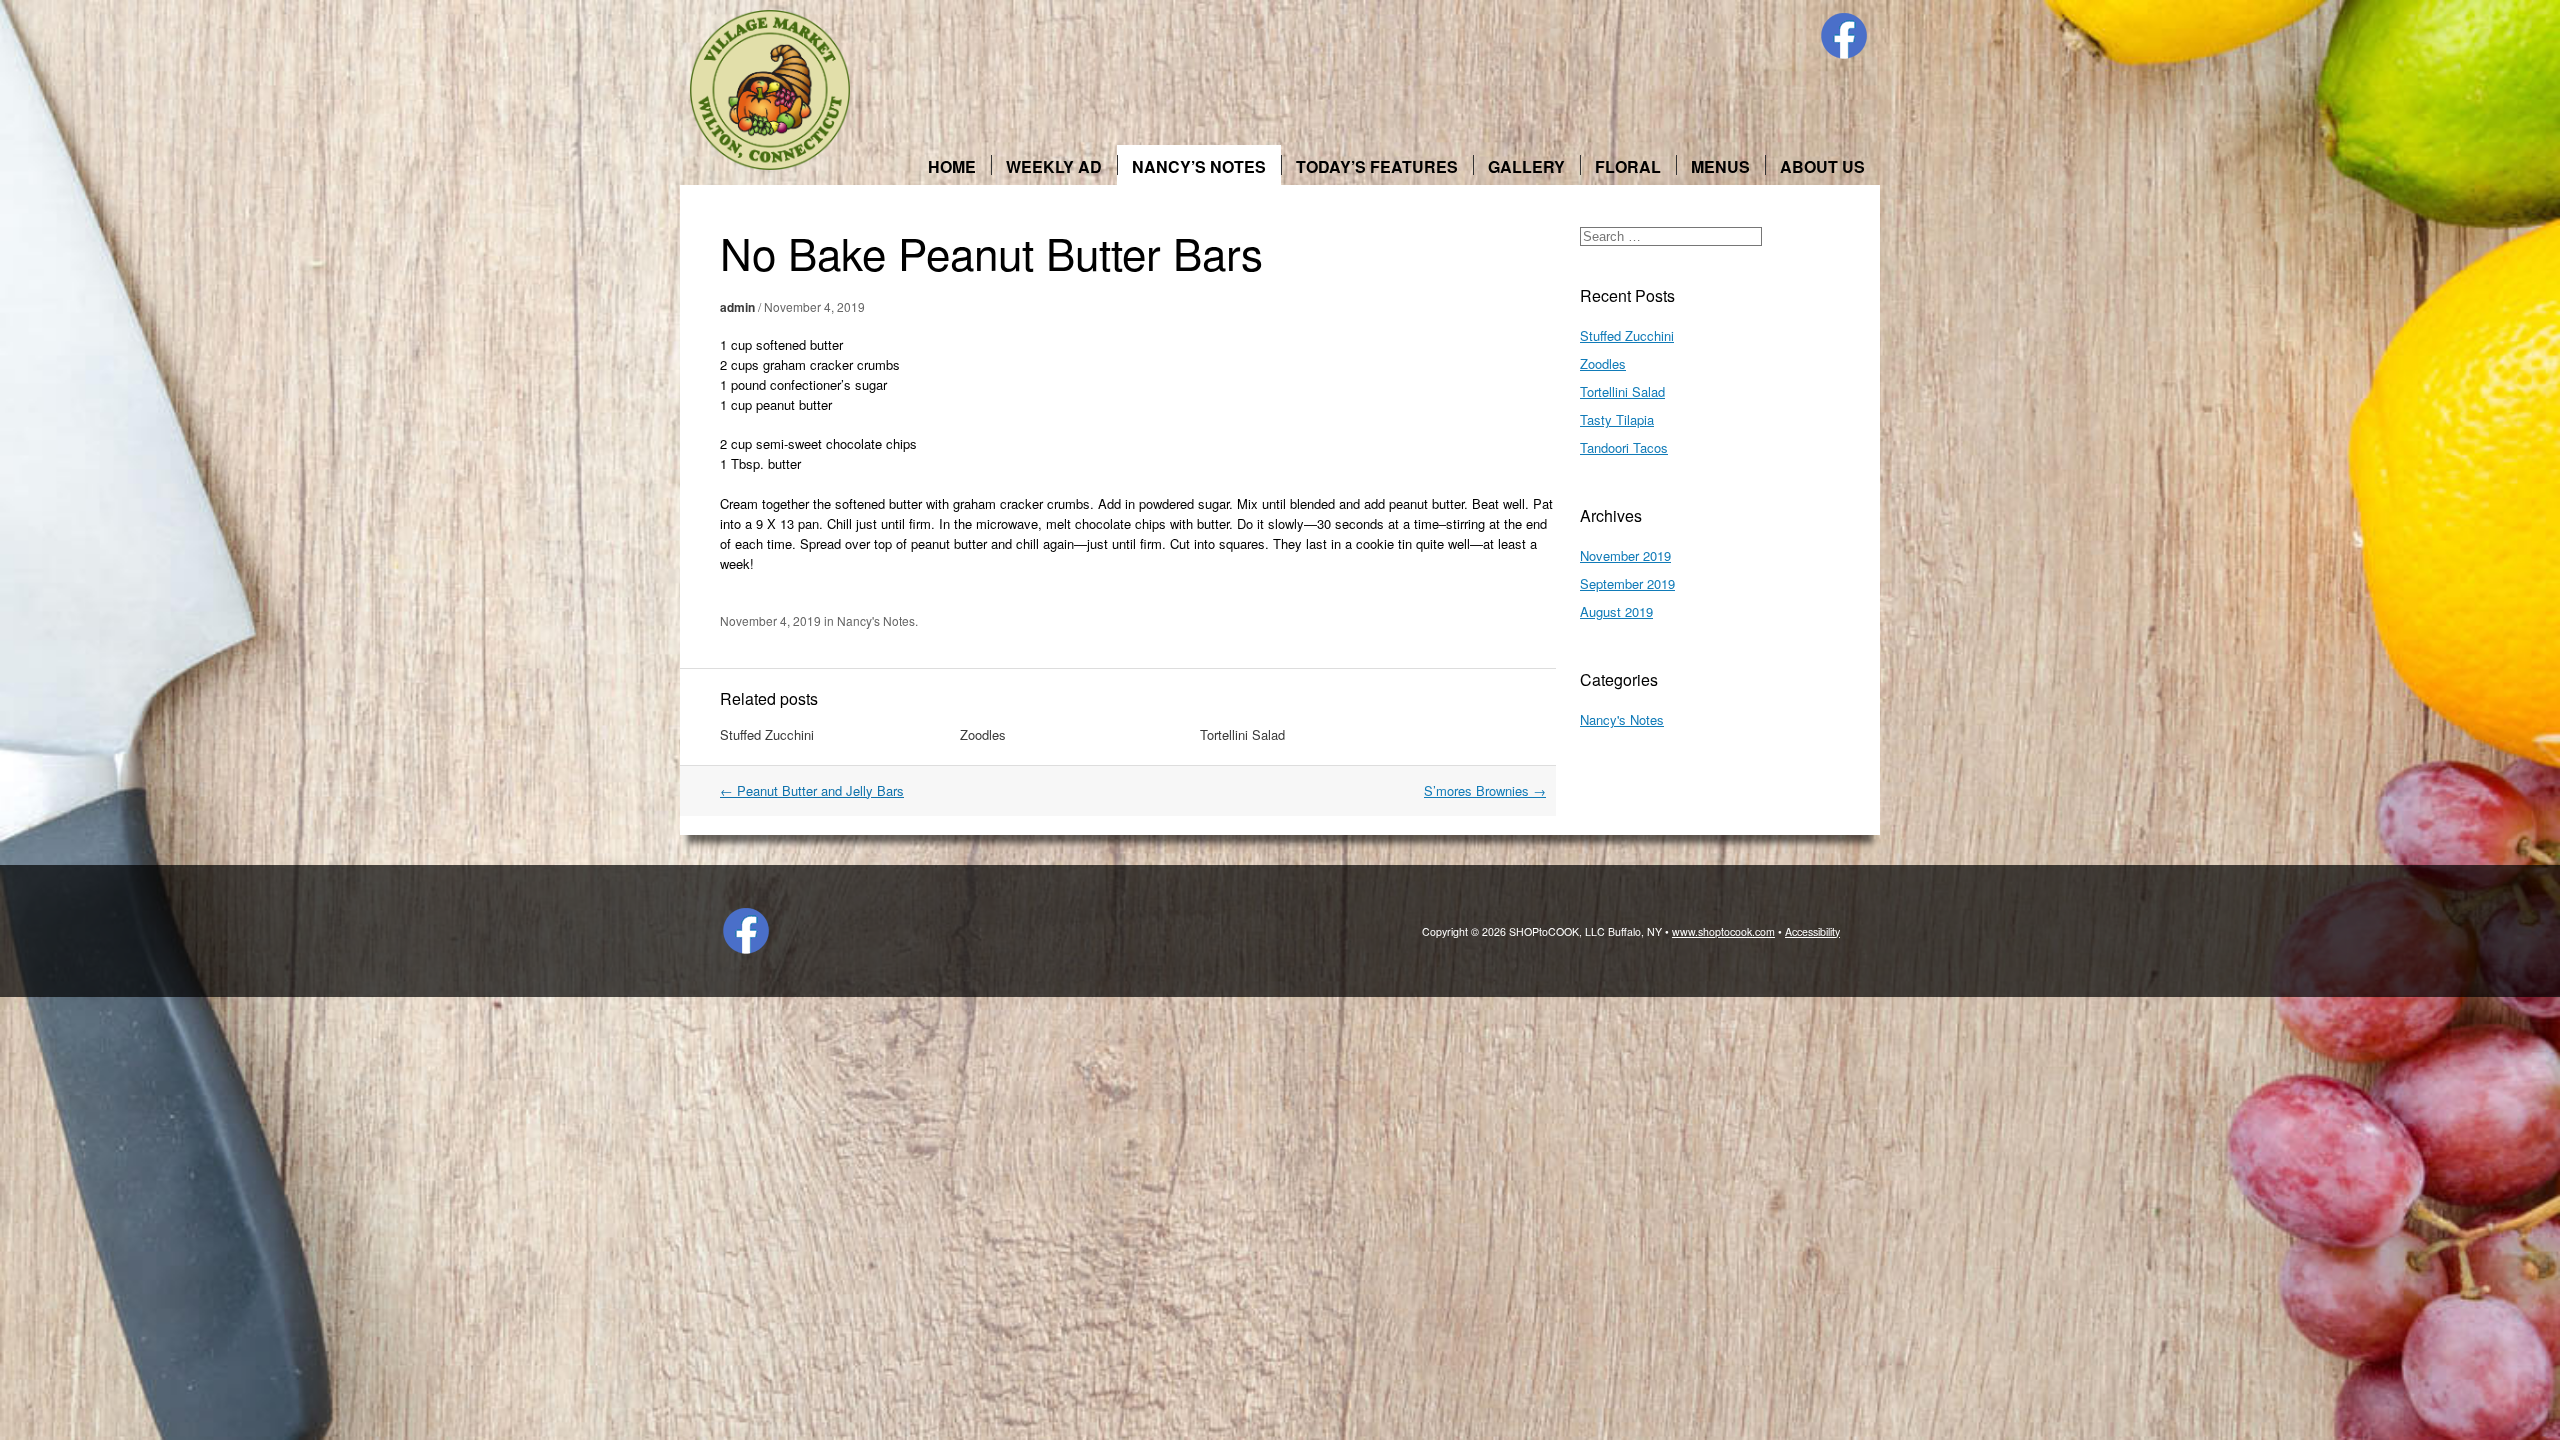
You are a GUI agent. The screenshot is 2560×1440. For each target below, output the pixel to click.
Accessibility (1812, 931)
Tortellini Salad (1242, 734)
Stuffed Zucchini (767, 734)
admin (737, 307)
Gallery (1526, 166)
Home (952, 166)
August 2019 (1616, 611)
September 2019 (1627, 583)
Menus (1720, 166)
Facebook (1844, 36)
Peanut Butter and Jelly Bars (812, 790)
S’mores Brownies (1485, 790)
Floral (1628, 166)
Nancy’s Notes (1199, 166)
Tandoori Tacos (1624, 447)
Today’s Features (1377, 166)
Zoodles (983, 734)
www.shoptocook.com (1723, 931)
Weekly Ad (1054, 166)
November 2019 (1625, 555)
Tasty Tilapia (1617, 419)
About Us (1822, 166)
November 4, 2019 (814, 306)
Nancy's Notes (876, 620)
